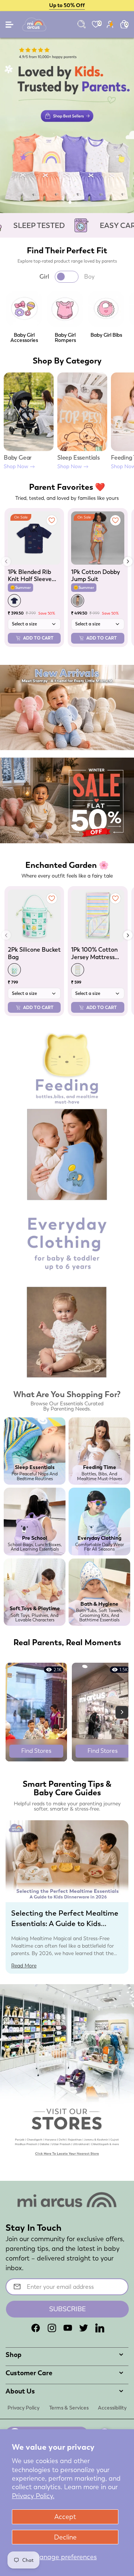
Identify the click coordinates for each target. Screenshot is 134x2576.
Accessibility (112, 2408)
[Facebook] (36, 2328)
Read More (24, 1966)
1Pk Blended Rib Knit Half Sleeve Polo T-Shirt (30, 575)
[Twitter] (84, 2328)
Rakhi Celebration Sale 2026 (67, 5)
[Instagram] (52, 2328)
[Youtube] (68, 2328)
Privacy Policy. (33, 2496)
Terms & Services (69, 2408)
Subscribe (68, 2309)
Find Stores (36, 1751)
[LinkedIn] (100, 2328)
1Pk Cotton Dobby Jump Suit (95, 575)
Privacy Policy (23, 2408)
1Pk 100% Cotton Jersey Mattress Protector (94, 953)
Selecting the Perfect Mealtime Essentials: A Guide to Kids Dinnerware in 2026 (65, 1923)
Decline (65, 2537)
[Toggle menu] (10, 26)
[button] (58, 202)
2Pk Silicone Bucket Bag (34, 953)
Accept (65, 2517)
